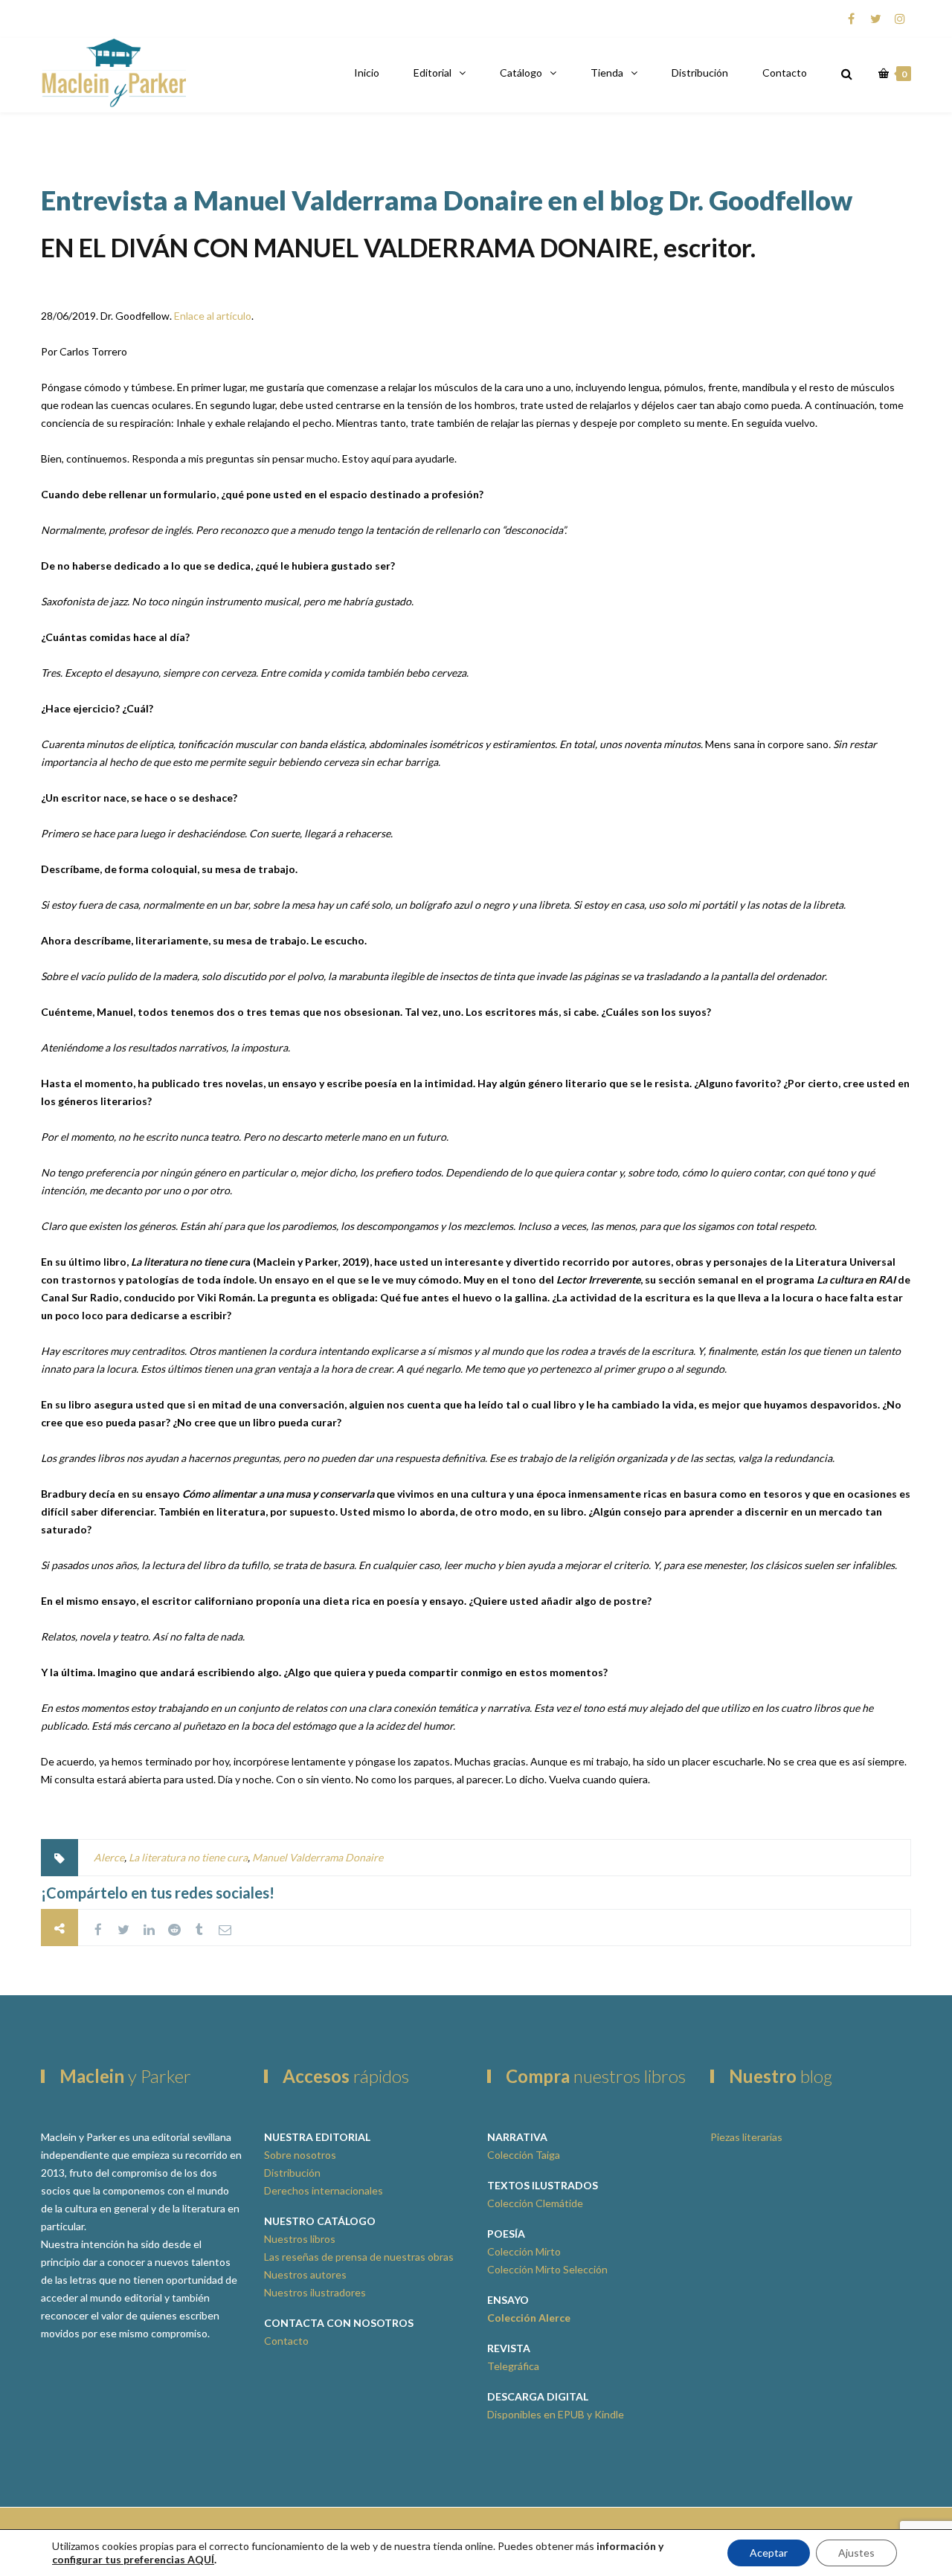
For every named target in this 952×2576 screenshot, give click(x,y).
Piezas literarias (746, 2137)
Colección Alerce (529, 2318)
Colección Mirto (524, 2251)
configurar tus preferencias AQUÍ (133, 2559)
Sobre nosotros (300, 2155)
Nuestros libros (300, 2239)
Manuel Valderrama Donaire (318, 1857)
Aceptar (769, 2553)
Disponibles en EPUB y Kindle (556, 2414)
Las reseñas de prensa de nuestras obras (359, 2257)
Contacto (785, 73)
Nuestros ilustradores (315, 2292)
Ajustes (856, 2553)
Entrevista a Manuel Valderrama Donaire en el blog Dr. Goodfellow (447, 200)
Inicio (367, 73)
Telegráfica (513, 2366)
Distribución (700, 73)
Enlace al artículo (213, 316)
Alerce (109, 1857)
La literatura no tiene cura (188, 1857)
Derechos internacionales (324, 2190)
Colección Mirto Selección (547, 2269)
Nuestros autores (305, 2274)
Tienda (607, 73)
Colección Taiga (524, 2155)
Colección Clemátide (535, 2203)
